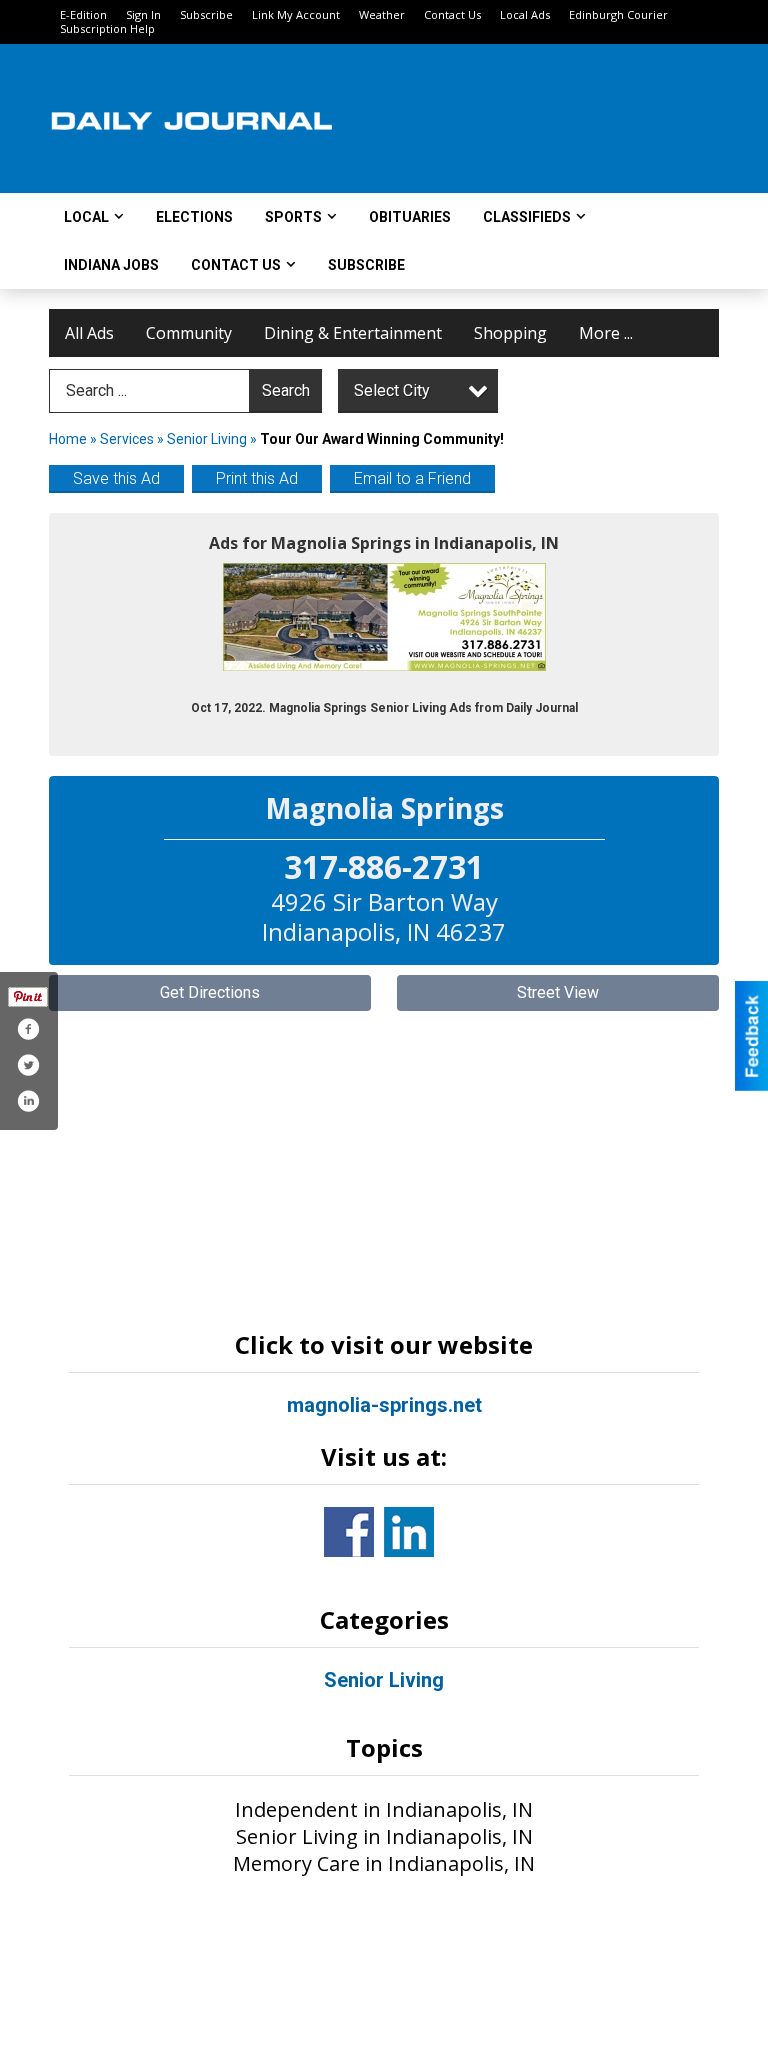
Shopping (510, 333)
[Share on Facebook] (28, 1029)
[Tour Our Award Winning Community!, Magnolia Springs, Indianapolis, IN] (384, 617)
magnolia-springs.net (384, 1405)
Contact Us (452, 14)
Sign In (143, 14)
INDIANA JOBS (111, 265)
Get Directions (210, 992)
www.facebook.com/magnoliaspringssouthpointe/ (349, 1532)
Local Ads (525, 14)
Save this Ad (116, 478)
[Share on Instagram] (28, 1101)
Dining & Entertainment (353, 333)
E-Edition (83, 14)
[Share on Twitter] (28, 1065)
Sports (293, 217)
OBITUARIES (410, 217)
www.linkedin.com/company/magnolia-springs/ (409, 1532)
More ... (606, 333)
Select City (392, 390)
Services (127, 439)
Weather (382, 14)
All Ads (89, 333)
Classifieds (527, 217)
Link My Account (296, 14)
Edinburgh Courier (618, 14)
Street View (558, 992)
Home (68, 439)
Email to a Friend (412, 478)
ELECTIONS (194, 217)
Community (189, 333)
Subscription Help (107, 28)
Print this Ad (257, 478)
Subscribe (206, 14)
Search (286, 390)
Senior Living (207, 439)
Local (86, 217)
